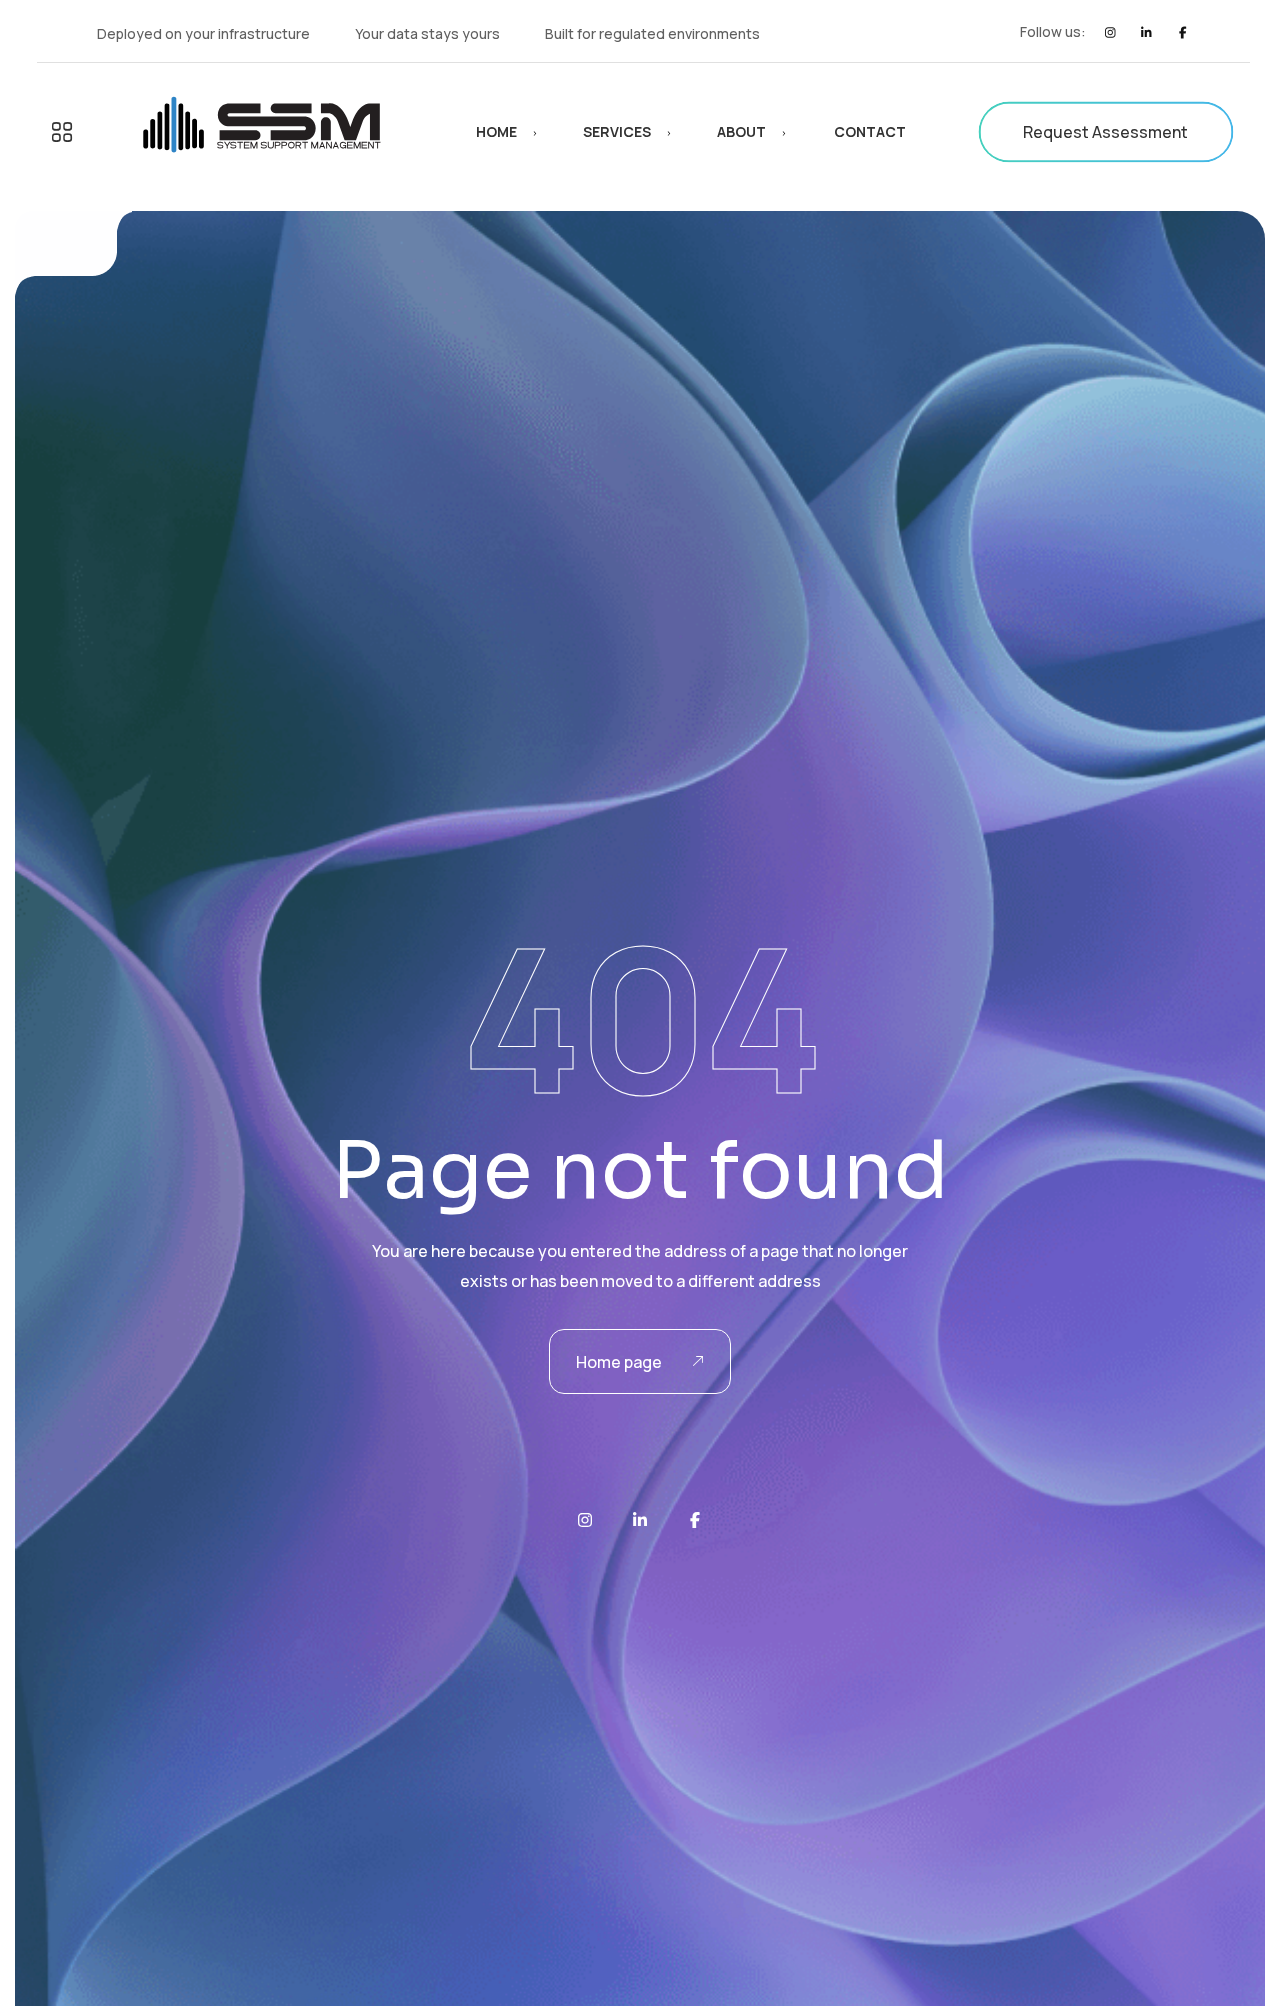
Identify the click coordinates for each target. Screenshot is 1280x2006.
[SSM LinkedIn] (1146, 32)
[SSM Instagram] (1110, 32)
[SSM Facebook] (1182, 32)
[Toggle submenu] (62, 132)
